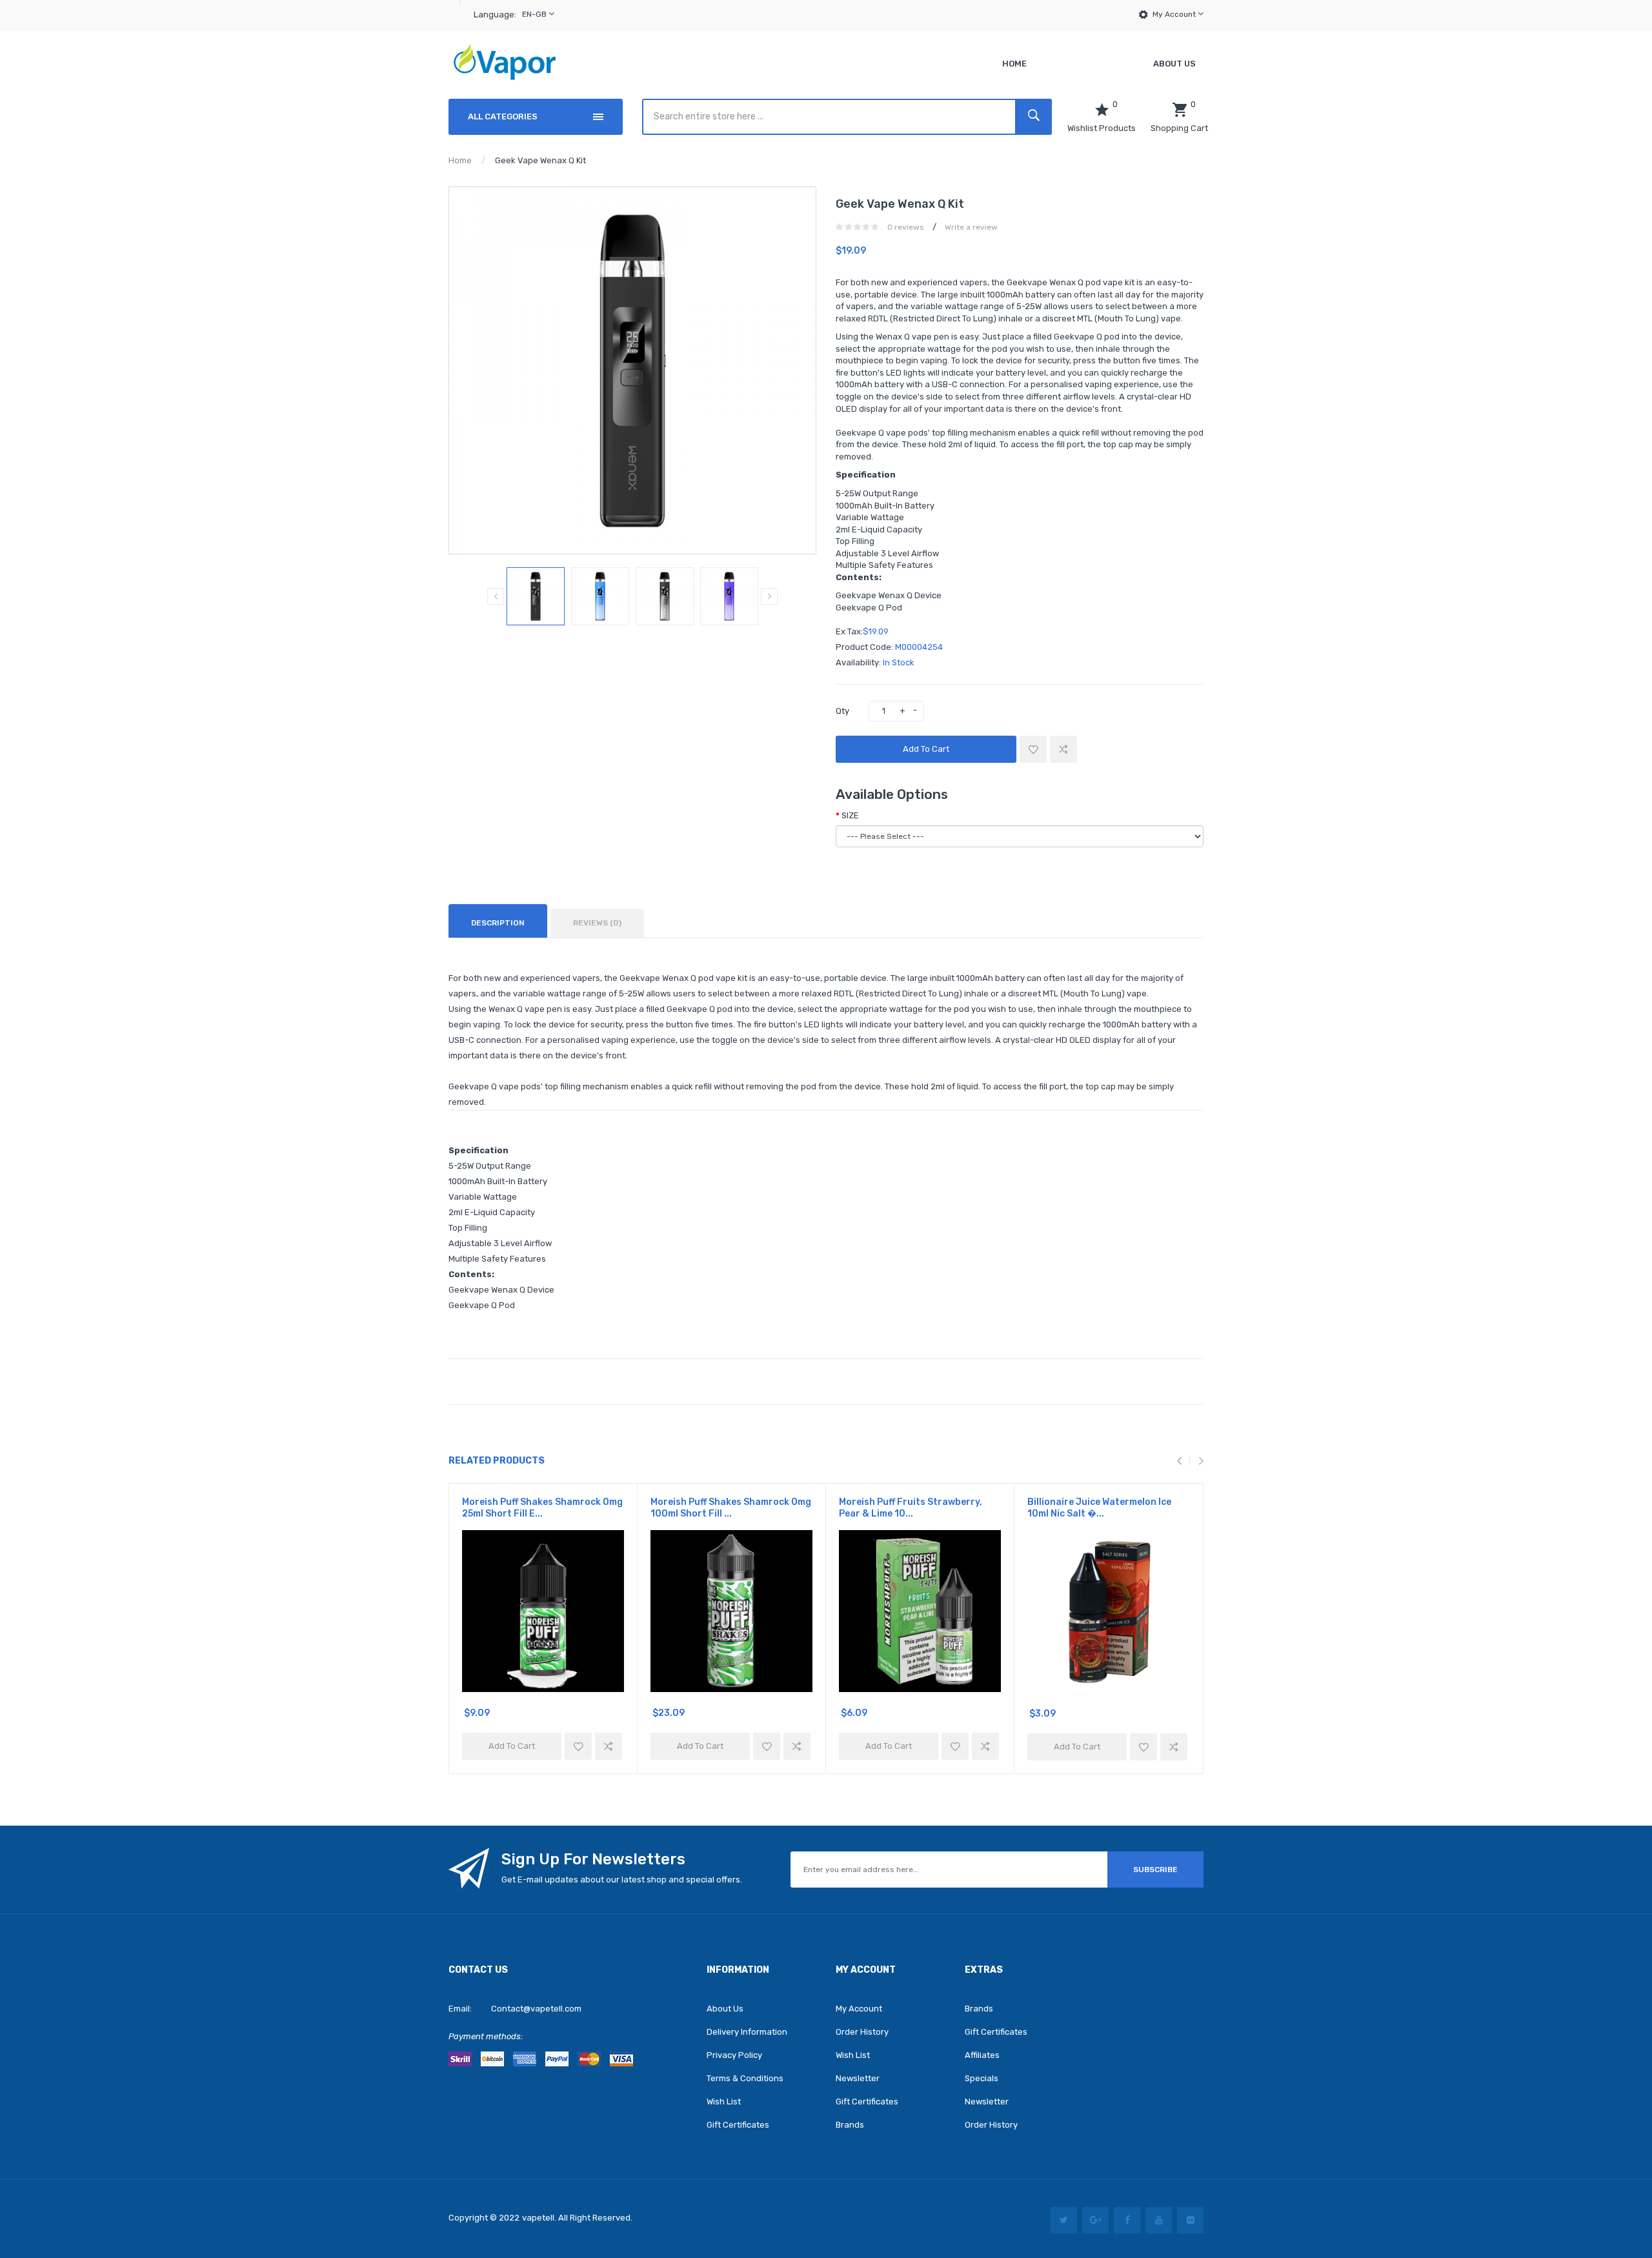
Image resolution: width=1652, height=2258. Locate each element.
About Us (725, 2009)
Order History (862, 2032)
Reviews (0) (597, 923)
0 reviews (906, 227)
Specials (982, 2078)
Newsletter (858, 2078)
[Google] (1095, 2220)
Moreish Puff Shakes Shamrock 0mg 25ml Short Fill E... (542, 1508)
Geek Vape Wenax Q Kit (540, 160)
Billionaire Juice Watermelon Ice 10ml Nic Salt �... (1099, 1508)
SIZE (850, 815)
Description (498, 923)
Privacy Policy (734, 2055)
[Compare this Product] (1063, 749)
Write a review (971, 227)
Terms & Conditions (745, 2078)
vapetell (538, 2218)
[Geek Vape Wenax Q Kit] (536, 596)
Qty (842, 711)
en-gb (535, 14)
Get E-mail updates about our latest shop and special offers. (622, 1880)
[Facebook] (1127, 2220)
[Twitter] (1064, 2220)
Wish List (724, 2102)
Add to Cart (926, 749)
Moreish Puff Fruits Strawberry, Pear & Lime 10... (911, 1508)
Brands (850, 2125)
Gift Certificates (738, 2125)
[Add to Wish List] (1033, 749)
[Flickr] (1190, 2220)
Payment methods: (486, 2036)
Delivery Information (747, 2032)
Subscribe (1155, 1870)
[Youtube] (1159, 2220)
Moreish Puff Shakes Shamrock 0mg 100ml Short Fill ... (731, 1508)
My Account (1175, 14)
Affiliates (982, 2055)
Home (460, 160)
